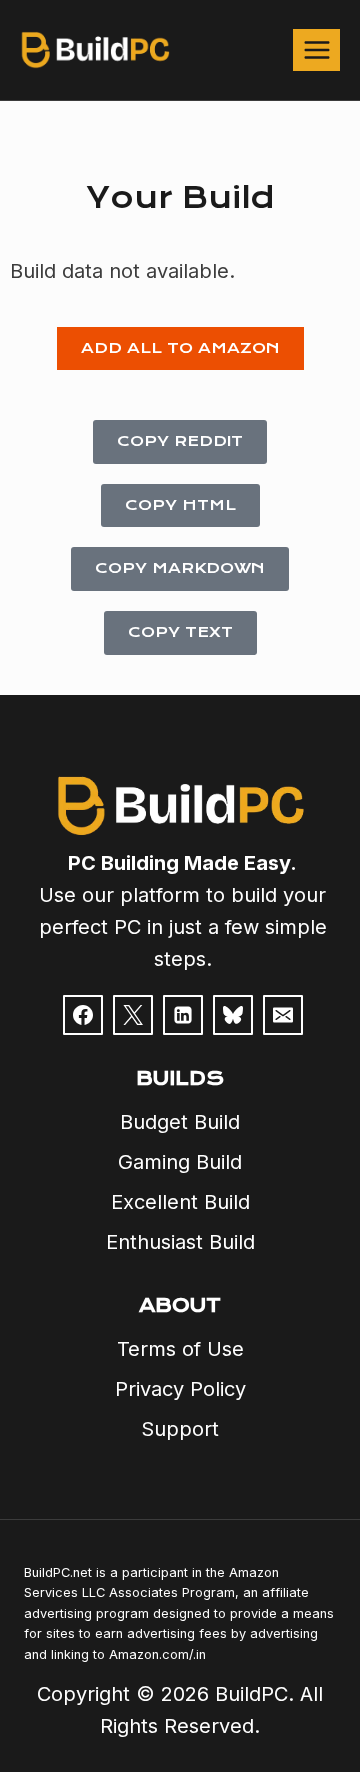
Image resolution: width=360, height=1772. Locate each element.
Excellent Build (180, 1202)
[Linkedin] (183, 1015)
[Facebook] (83, 1015)
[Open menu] (316, 49)
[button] (180, 349)
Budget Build (180, 1122)
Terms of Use (180, 1349)
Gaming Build (180, 1162)
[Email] (283, 1015)
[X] (133, 1015)
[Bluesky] (233, 1015)
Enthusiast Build (180, 1242)
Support (180, 1429)
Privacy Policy (180, 1389)
